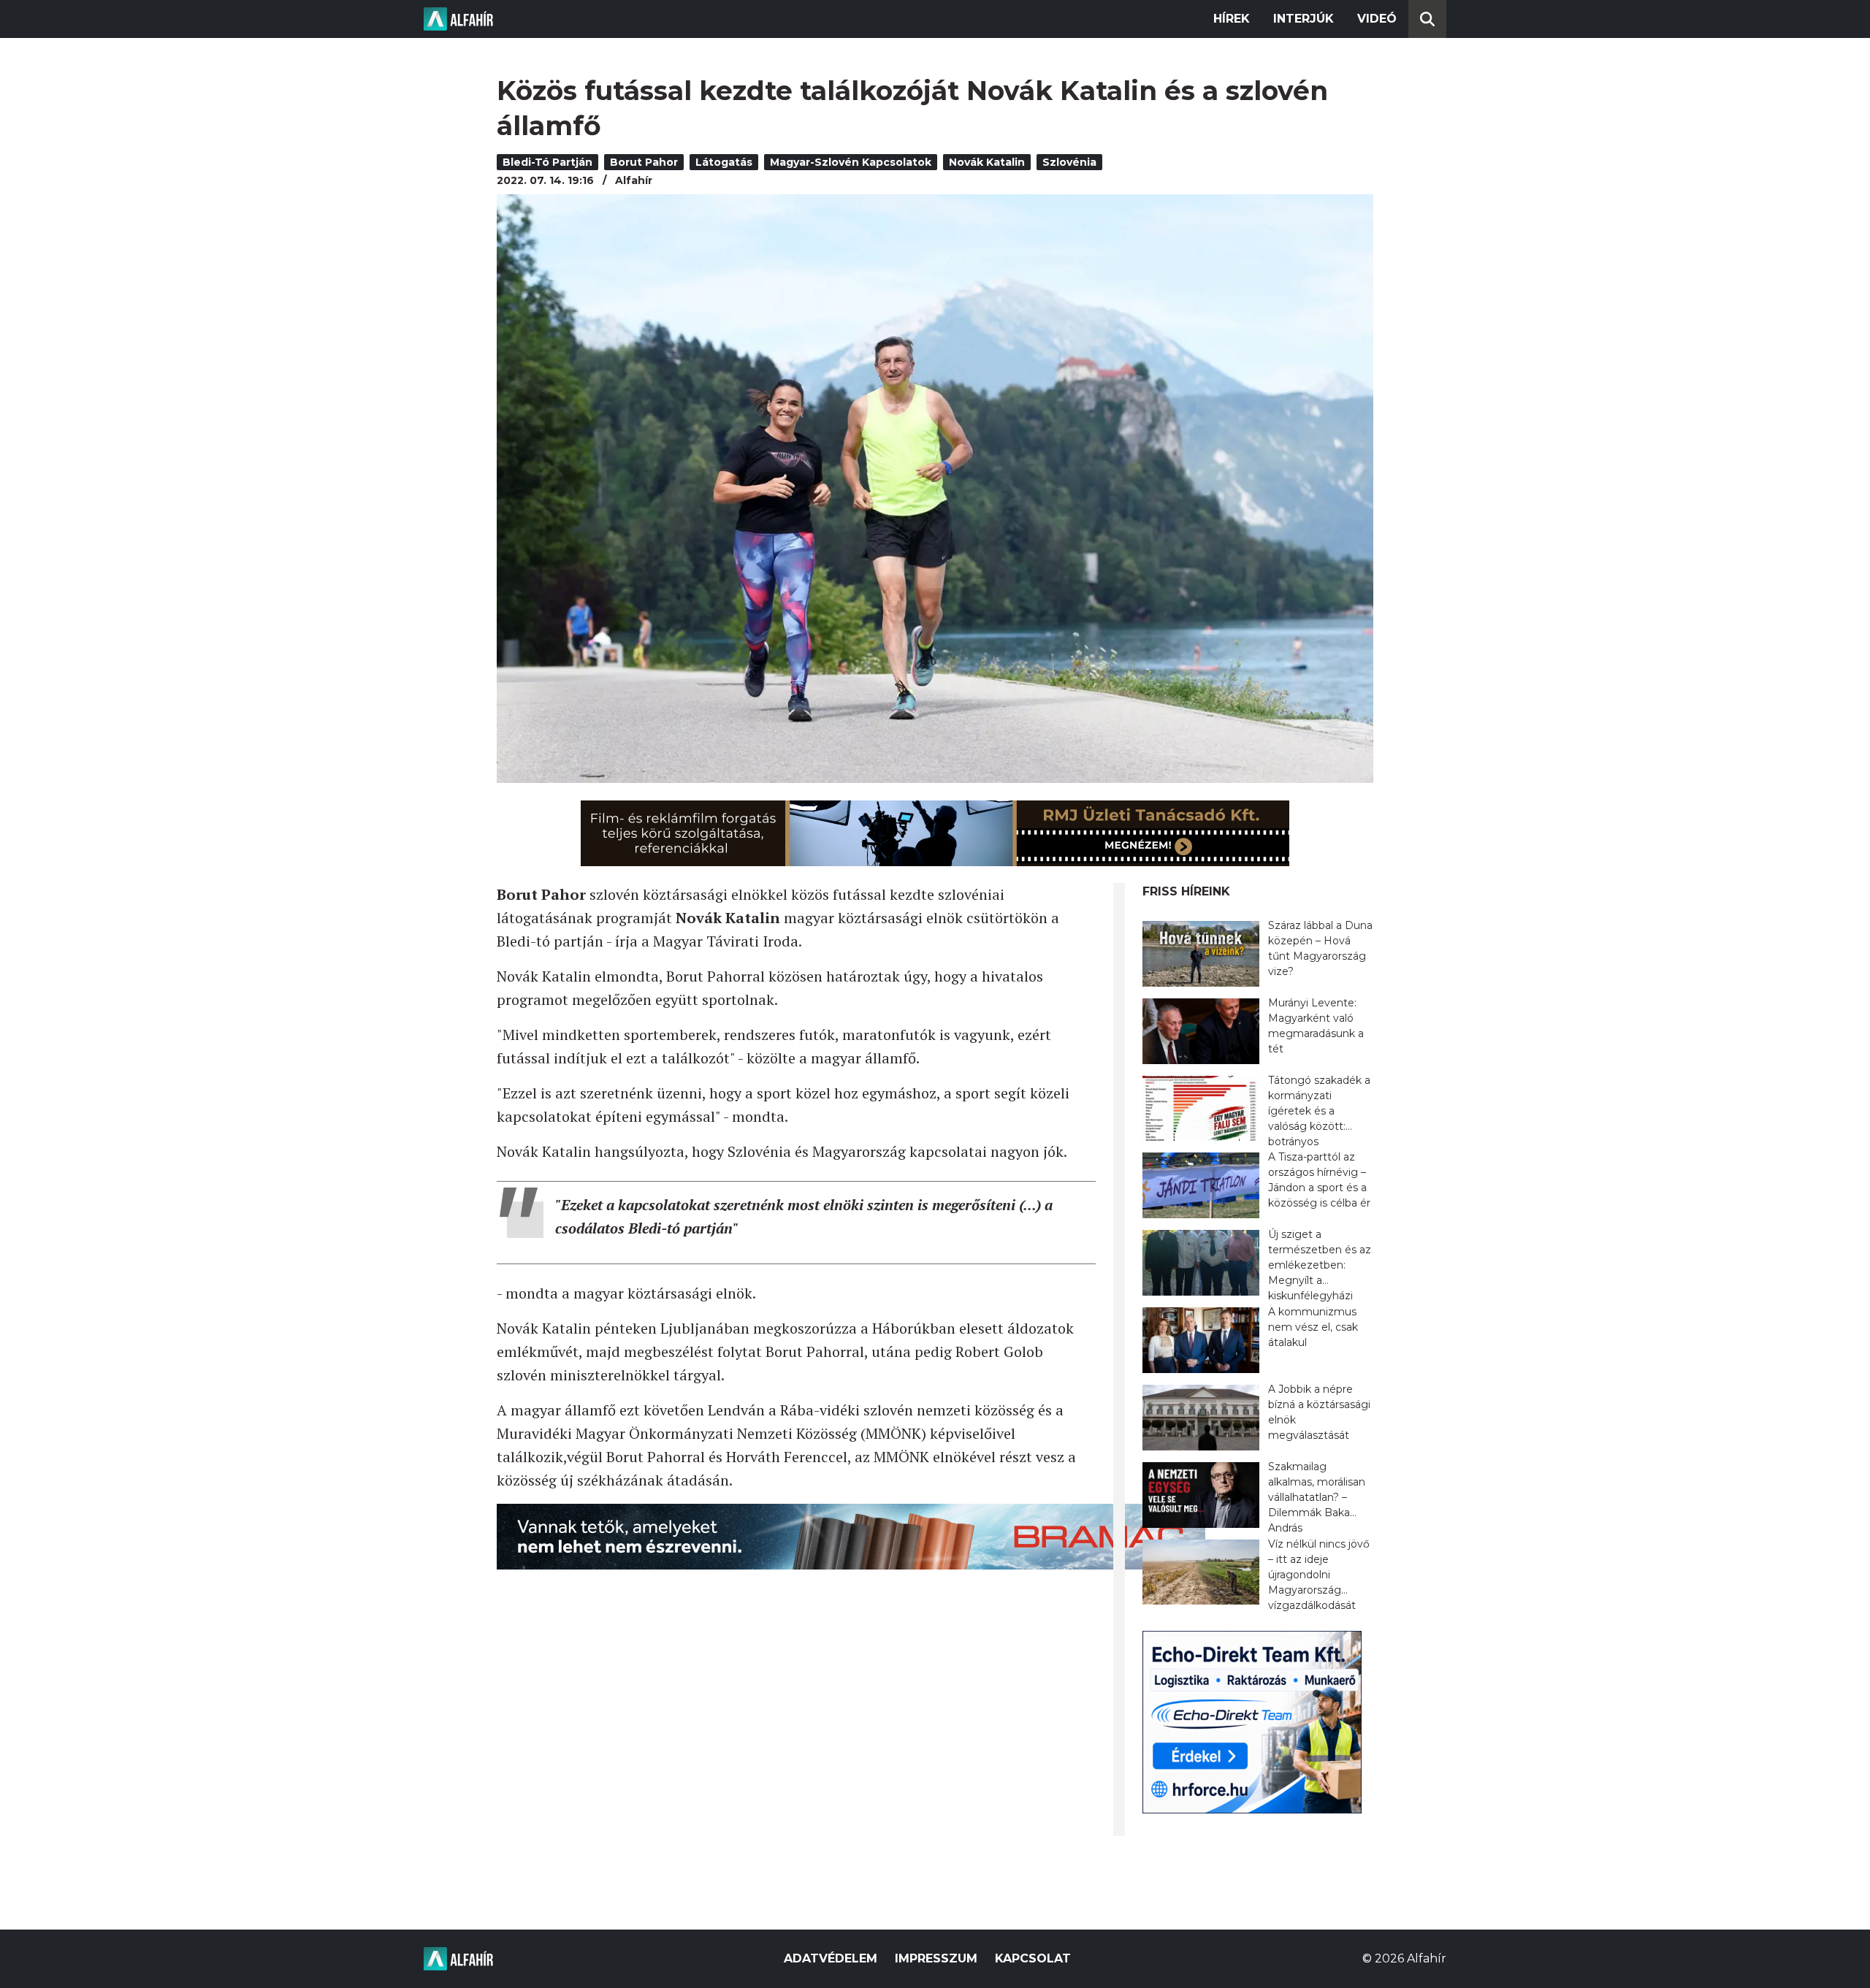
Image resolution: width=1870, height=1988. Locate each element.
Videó (1377, 19)
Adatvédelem (831, 1958)
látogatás (724, 162)
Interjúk (1304, 19)
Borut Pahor (644, 162)
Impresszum (936, 1958)
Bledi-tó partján (547, 162)
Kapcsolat (1033, 1958)
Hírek (1232, 19)
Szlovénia (1069, 162)
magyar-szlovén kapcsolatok (851, 162)
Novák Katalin (987, 162)
